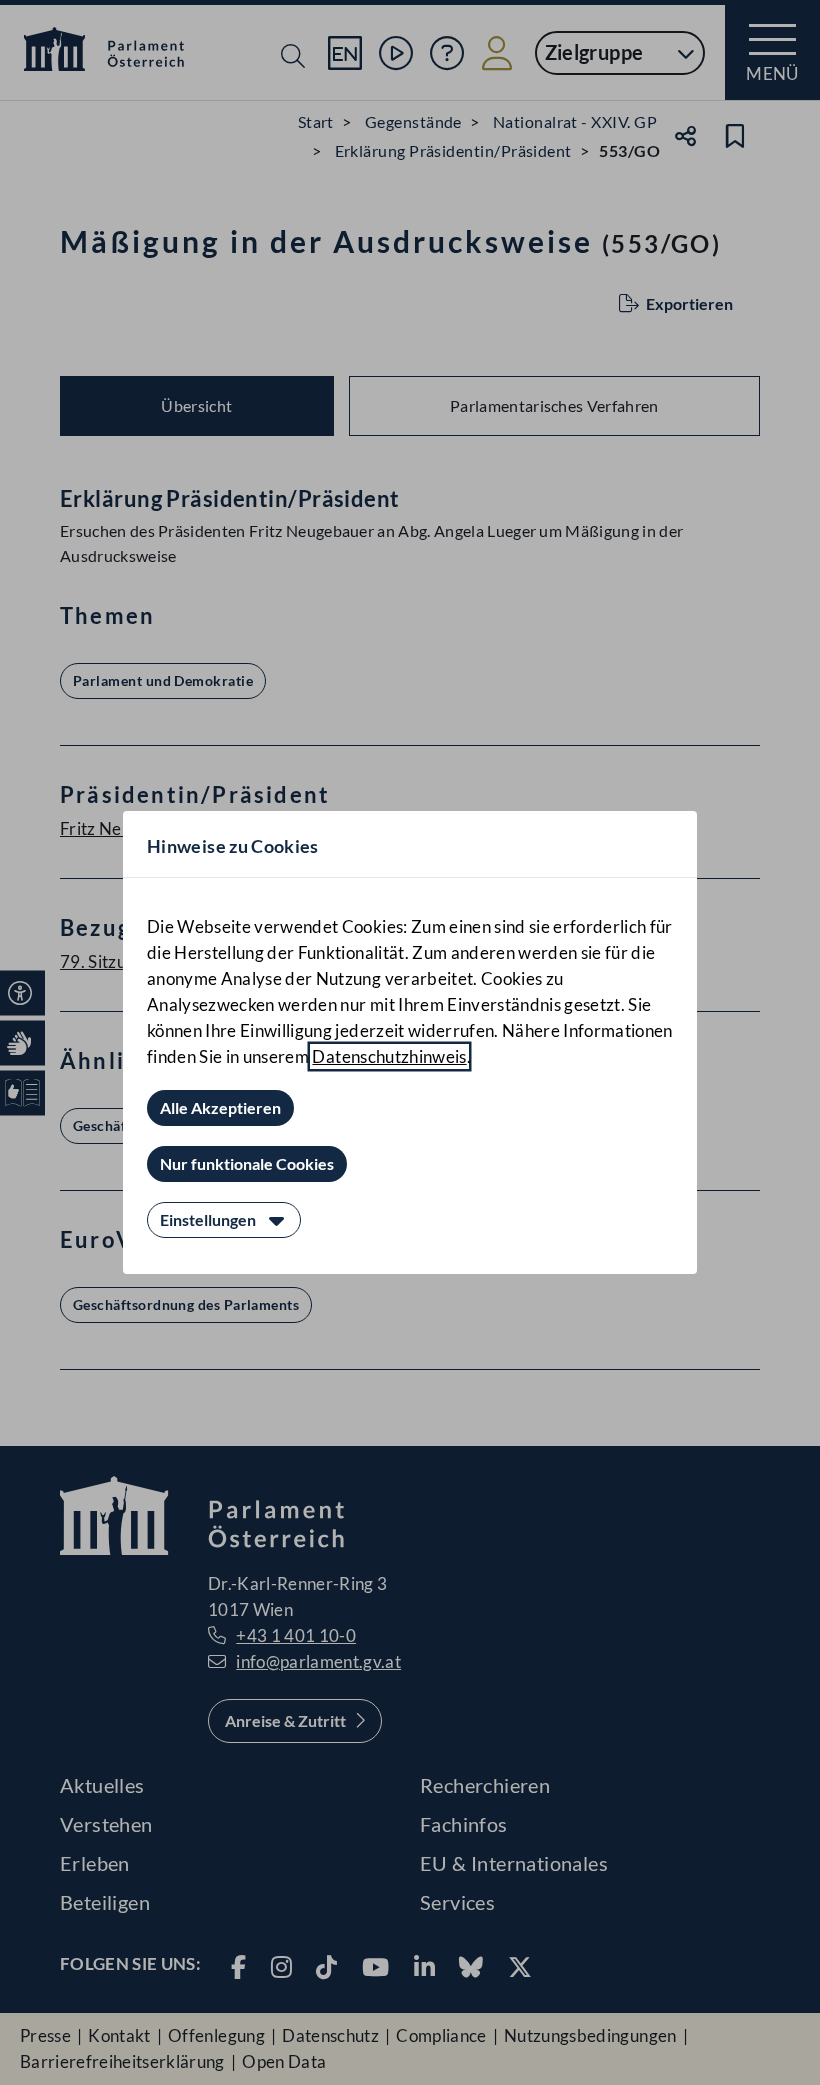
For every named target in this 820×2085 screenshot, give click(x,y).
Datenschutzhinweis (389, 1056)
